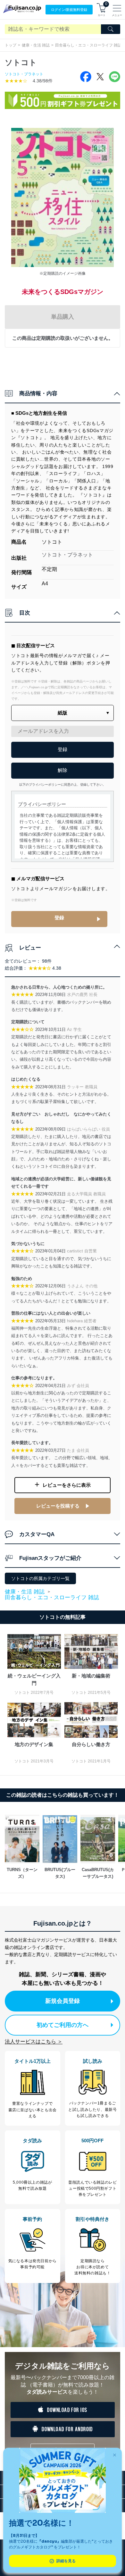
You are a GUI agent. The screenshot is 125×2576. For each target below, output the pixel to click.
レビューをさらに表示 (67, 1485)
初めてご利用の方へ (63, 2025)
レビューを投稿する (58, 1506)
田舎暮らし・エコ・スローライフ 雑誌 (52, 1597)
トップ (11, 45)
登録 (59, 918)
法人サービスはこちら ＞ (34, 2041)
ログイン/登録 (69, 10)
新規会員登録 (63, 2001)
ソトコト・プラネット (24, 74)
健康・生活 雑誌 (36, 45)
